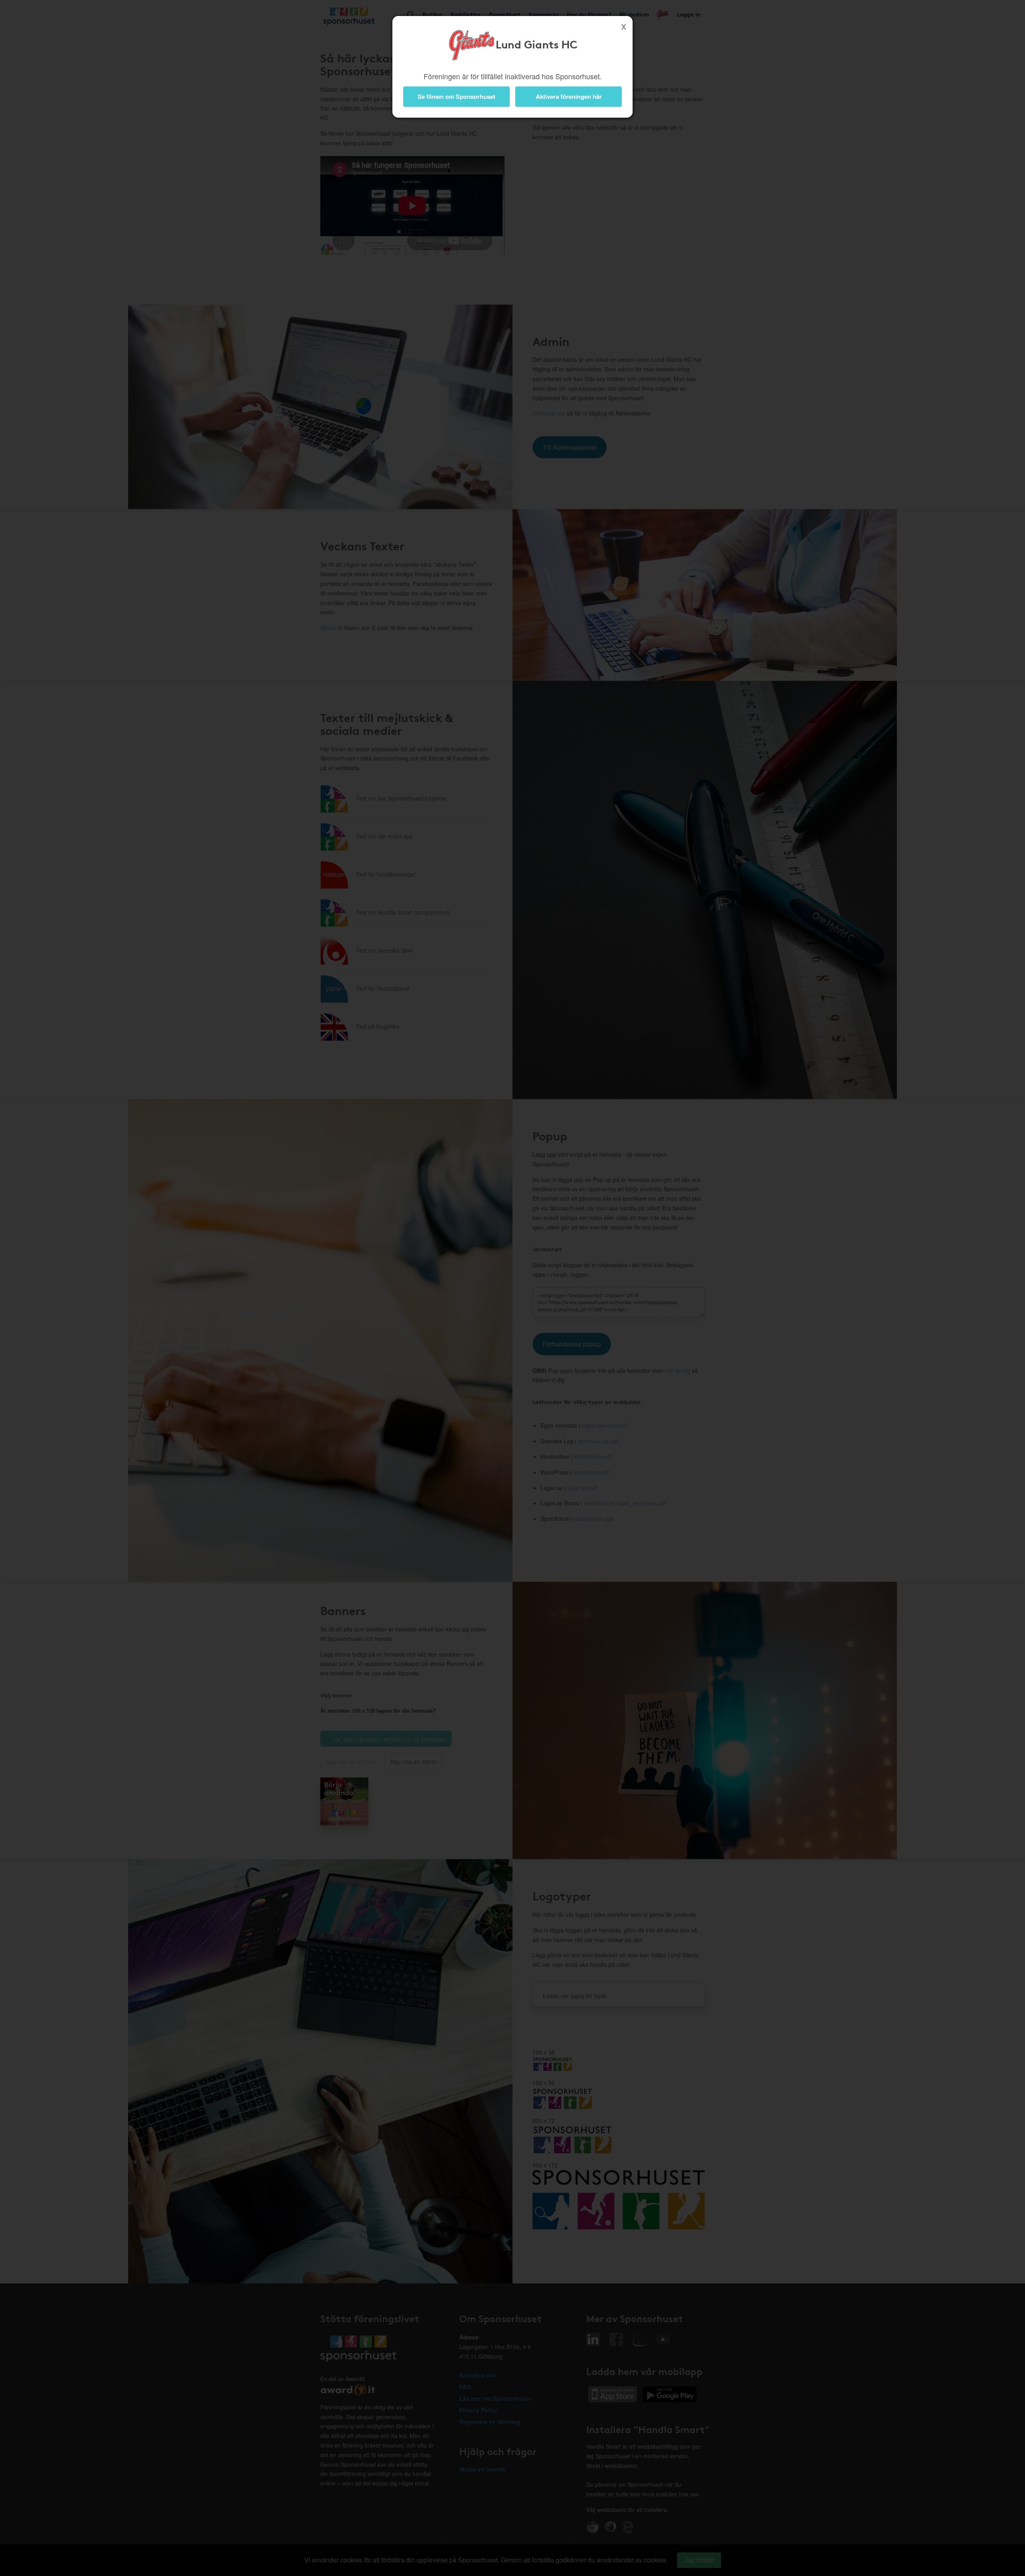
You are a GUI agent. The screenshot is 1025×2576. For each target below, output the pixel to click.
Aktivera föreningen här (569, 96)
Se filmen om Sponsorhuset (456, 96)
